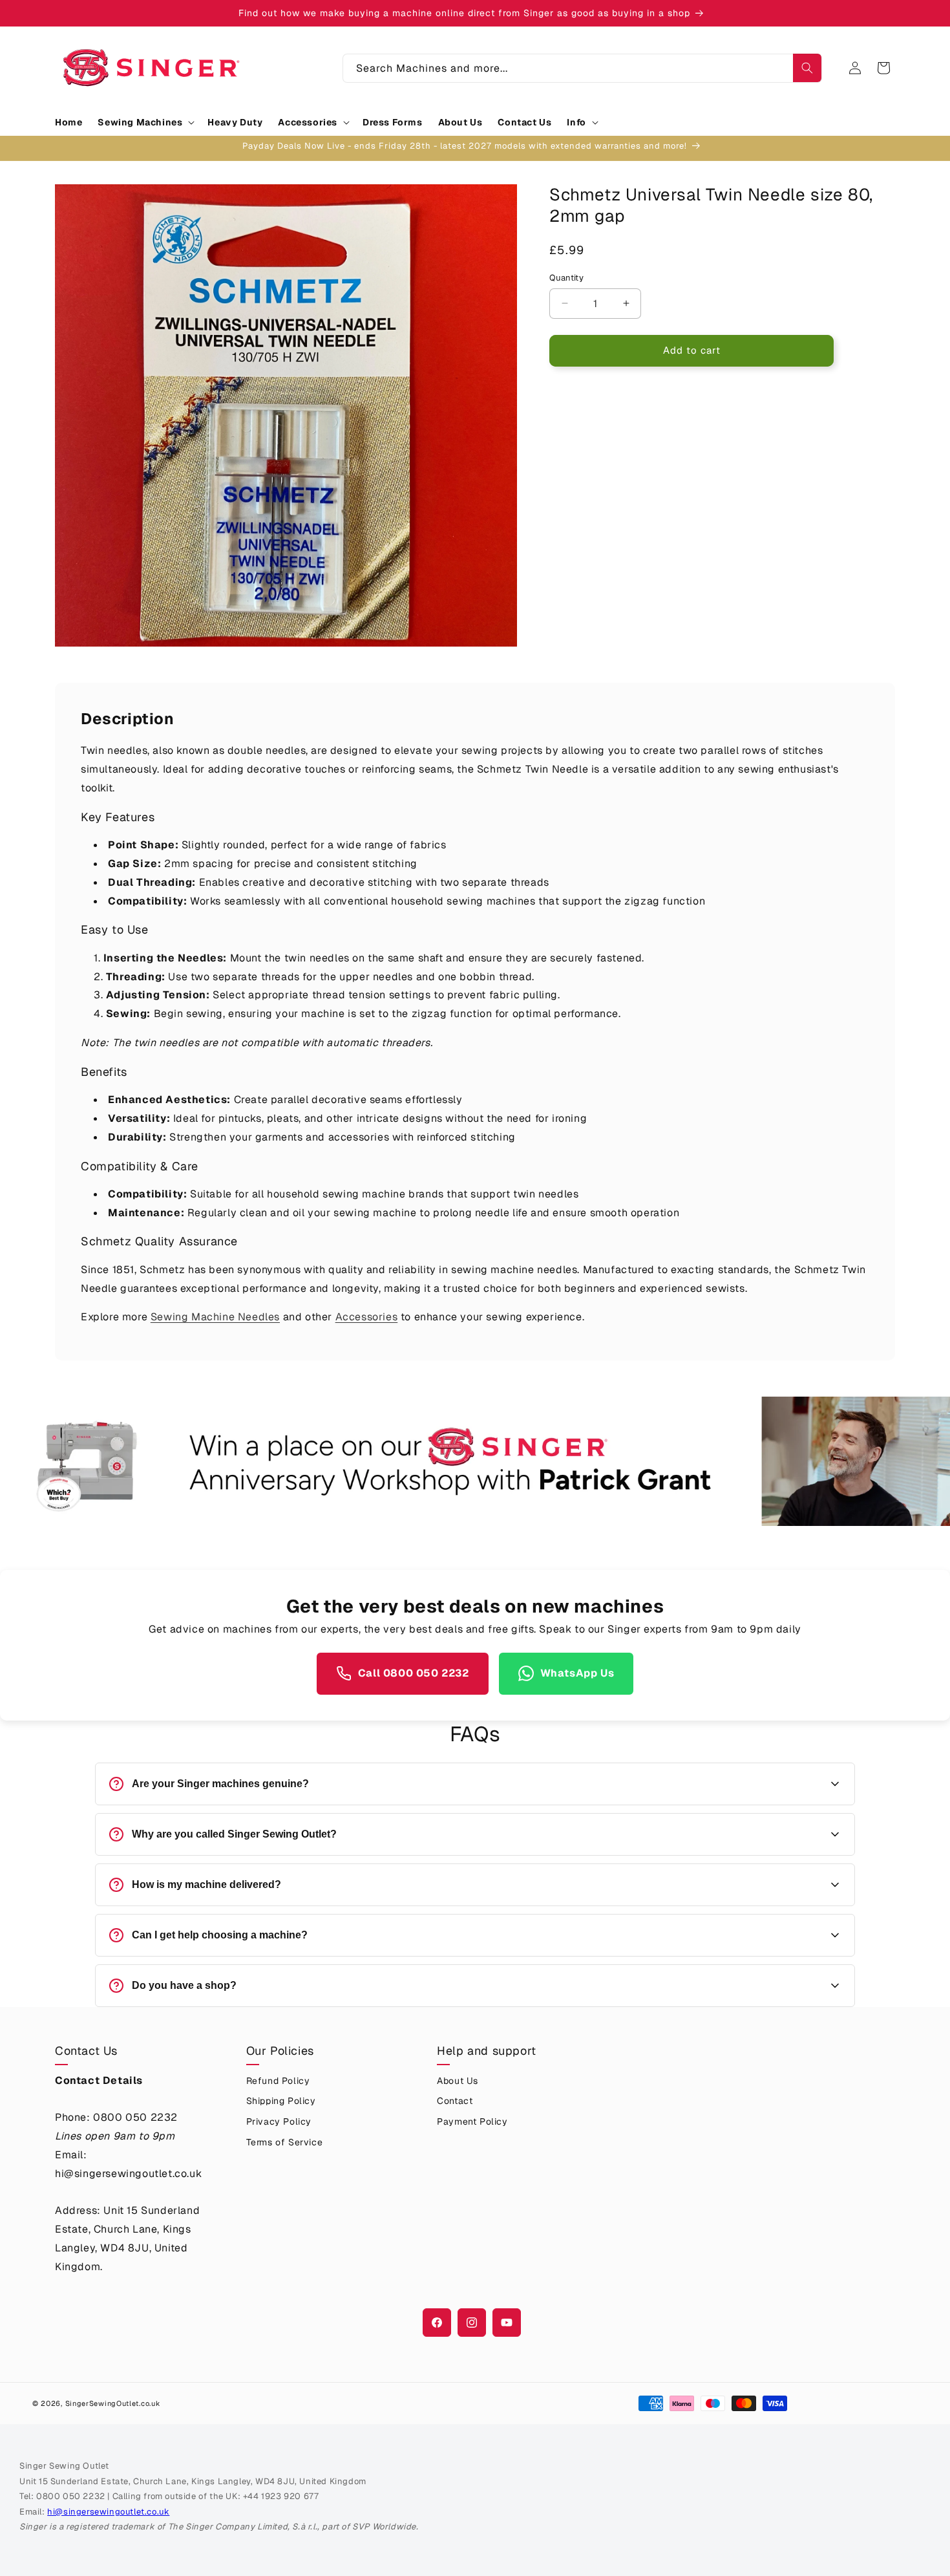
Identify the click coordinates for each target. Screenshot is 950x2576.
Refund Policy (278, 2081)
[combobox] (582, 68)
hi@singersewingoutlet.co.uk (108, 2512)
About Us (458, 2081)
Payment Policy (472, 2121)
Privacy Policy (279, 2121)
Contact (455, 2101)
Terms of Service (285, 2142)
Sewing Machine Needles (215, 1317)
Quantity (566, 278)
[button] (145, 122)
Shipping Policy (281, 2101)
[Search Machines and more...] (807, 68)
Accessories (367, 1317)
